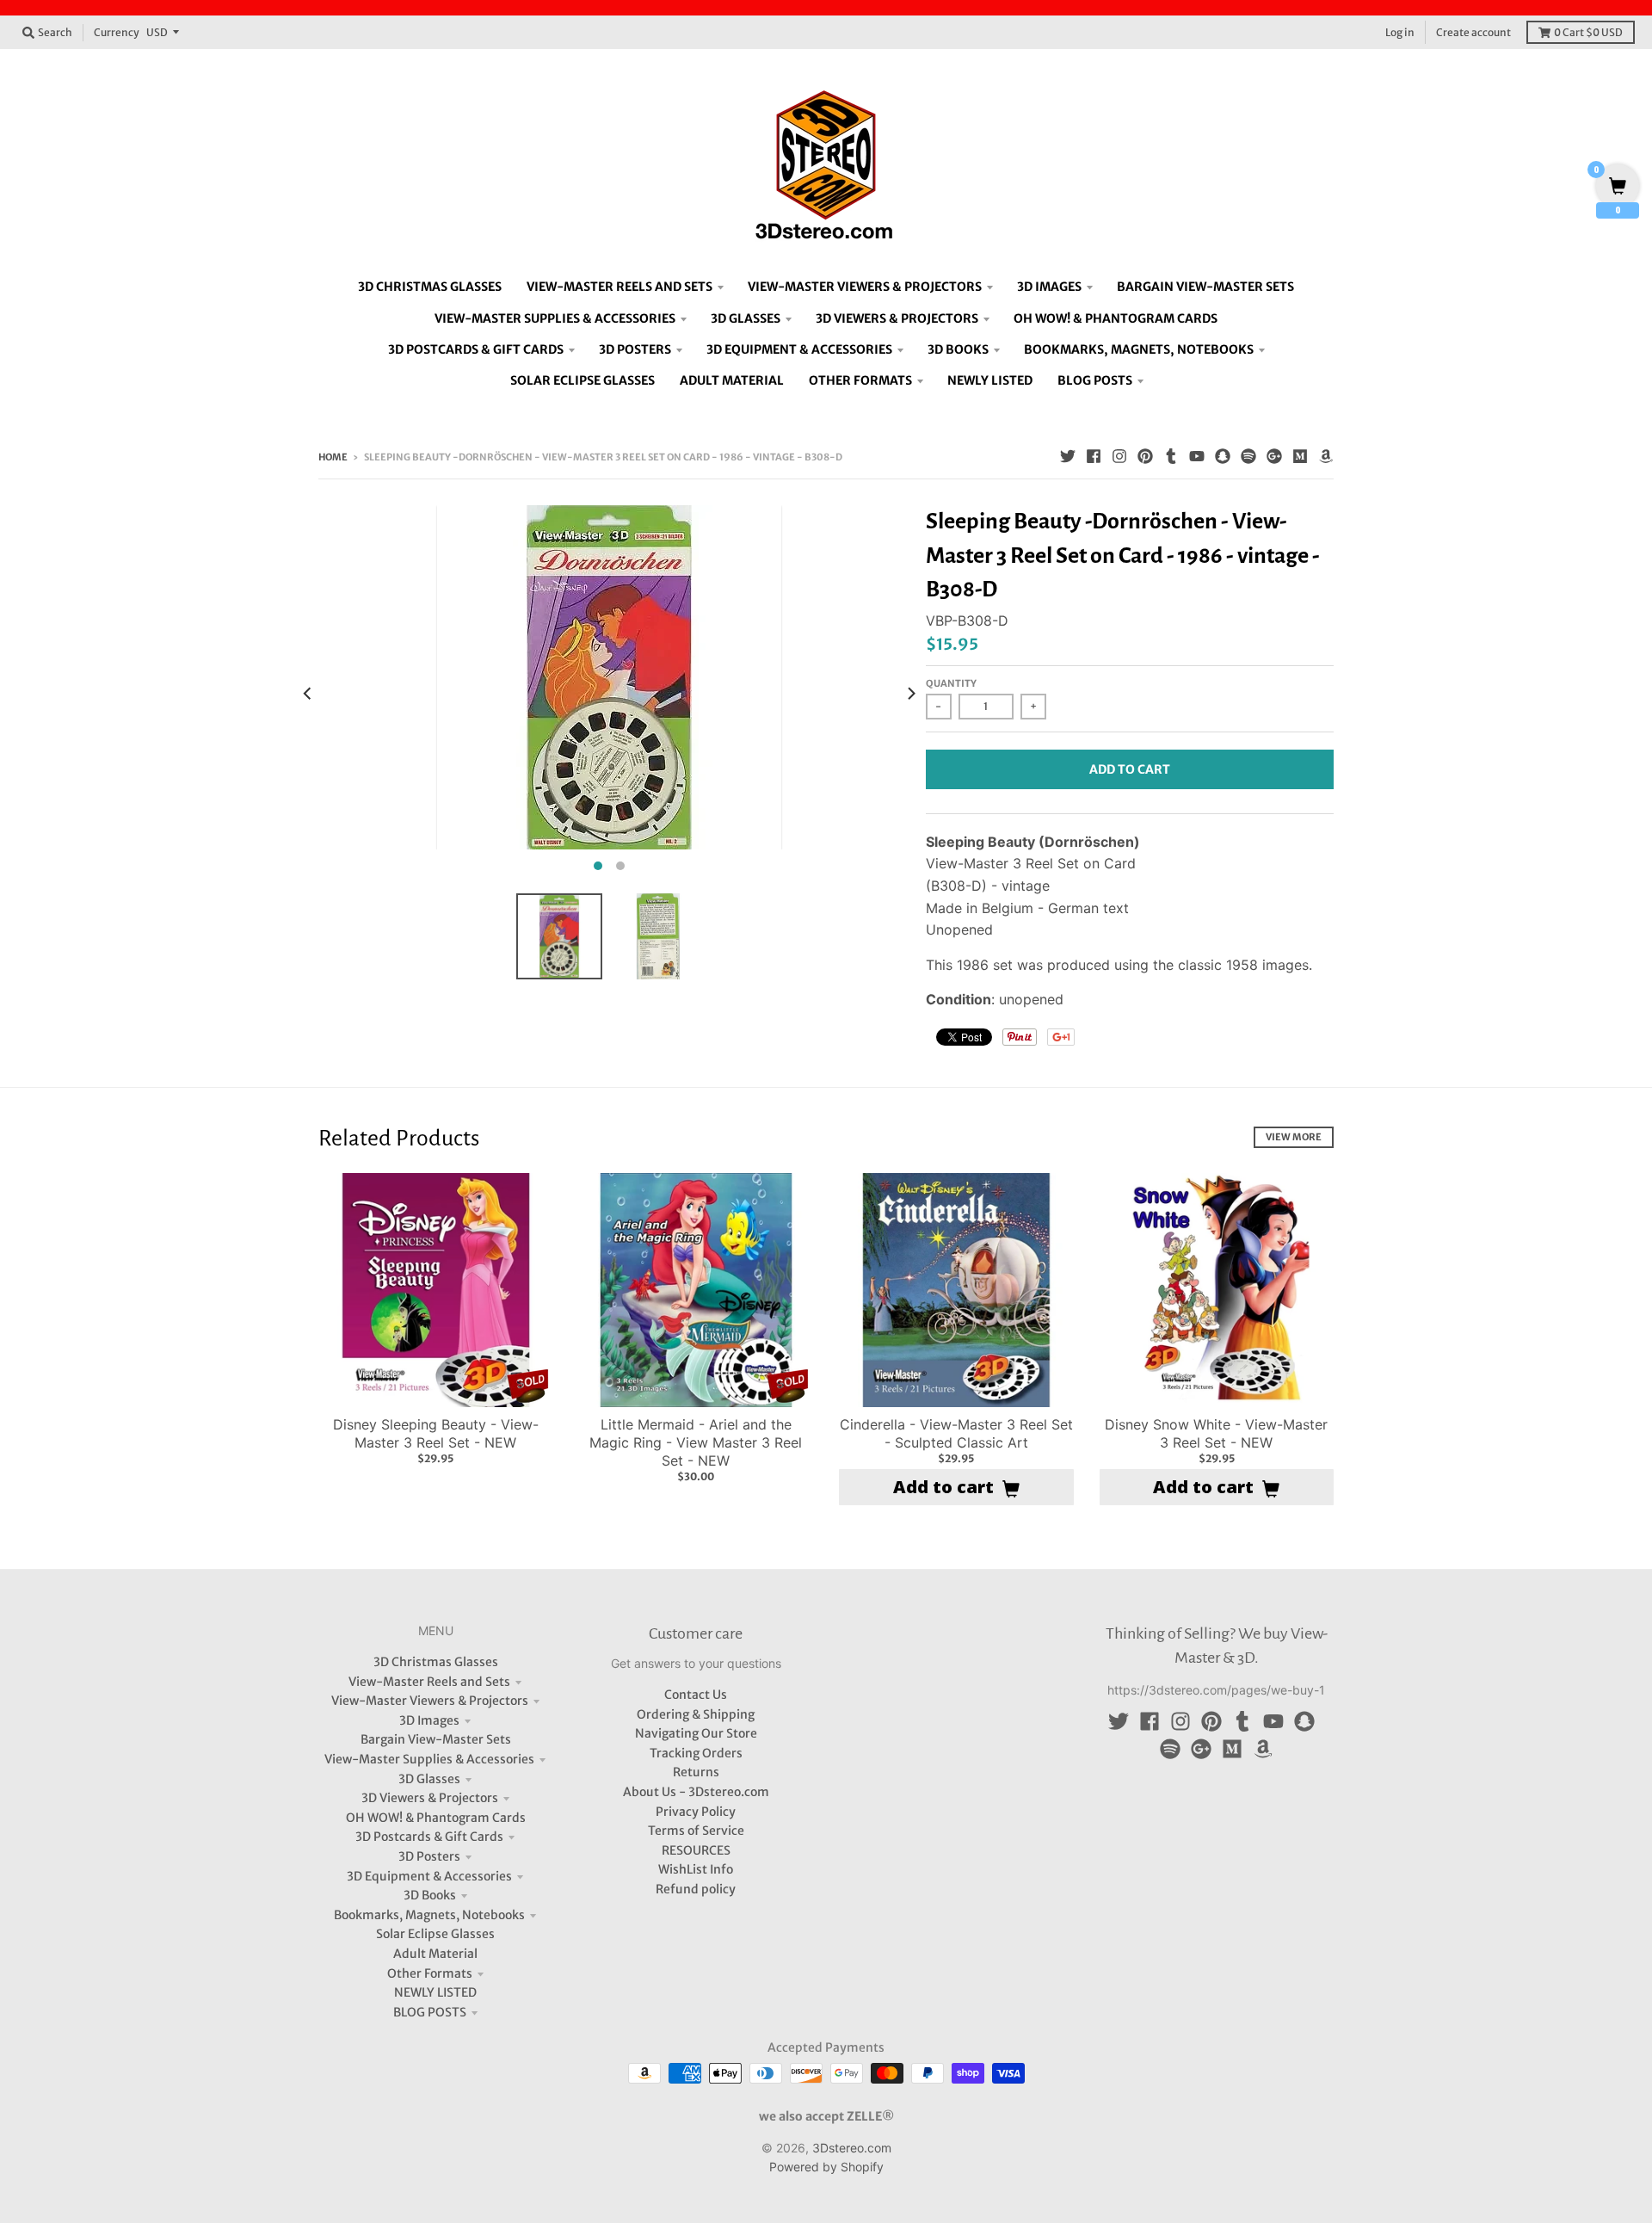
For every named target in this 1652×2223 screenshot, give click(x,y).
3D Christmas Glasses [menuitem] (430, 287)
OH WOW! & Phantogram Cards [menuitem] (1116, 318)
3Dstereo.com (852, 2148)
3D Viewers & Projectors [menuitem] (897, 318)
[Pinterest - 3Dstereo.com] (1145, 456)
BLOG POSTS (430, 2012)
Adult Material (435, 1954)
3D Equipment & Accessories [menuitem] (799, 349)
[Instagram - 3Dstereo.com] (1119, 456)
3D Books (430, 1895)
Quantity (951, 683)
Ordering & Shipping (696, 1714)
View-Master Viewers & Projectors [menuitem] (865, 287)
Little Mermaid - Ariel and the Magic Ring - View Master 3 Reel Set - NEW (696, 1442)
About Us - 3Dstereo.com (696, 1792)
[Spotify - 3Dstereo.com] (1248, 456)
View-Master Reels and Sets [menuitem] (619, 287)
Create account (1473, 32)
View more (1294, 1137)
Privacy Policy (696, 1812)
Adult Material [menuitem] (732, 380)
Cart (1588, 32)
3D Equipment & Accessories (429, 1876)
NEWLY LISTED (435, 1992)
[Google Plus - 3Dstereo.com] (1274, 456)
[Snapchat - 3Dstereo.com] (1223, 456)
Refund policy (696, 1889)
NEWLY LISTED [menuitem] (990, 380)
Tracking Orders (696, 1753)
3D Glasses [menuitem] (746, 318)
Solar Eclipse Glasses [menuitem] (583, 380)
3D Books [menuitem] (958, 349)
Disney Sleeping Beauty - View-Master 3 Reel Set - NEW (436, 1433)
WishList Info (696, 1869)
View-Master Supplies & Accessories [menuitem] (555, 318)
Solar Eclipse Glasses (435, 1934)
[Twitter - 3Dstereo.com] (1068, 456)
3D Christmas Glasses (436, 1662)
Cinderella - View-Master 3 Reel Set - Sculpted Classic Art (956, 1433)
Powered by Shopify (826, 2167)
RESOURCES (696, 1850)
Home (333, 457)
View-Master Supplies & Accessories (429, 1759)
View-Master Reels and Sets (429, 1682)
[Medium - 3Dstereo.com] (1300, 456)
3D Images (429, 1720)
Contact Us (696, 1695)
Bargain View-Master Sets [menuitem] (1205, 287)
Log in (1400, 32)
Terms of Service (696, 1831)
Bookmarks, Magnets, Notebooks (429, 1915)
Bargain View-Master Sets (436, 1739)
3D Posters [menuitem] (635, 349)
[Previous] (308, 693)
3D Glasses (429, 1779)
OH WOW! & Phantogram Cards (436, 1818)
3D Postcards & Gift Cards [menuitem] (476, 349)
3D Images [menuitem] (1049, 287)
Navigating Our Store (696, 1733)
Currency (117, 32)
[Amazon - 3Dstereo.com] (1326, 456)
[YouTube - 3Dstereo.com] (1197, 456)
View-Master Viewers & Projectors (430, 1701)
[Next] (910, 693)
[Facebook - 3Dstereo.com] (1094, 456)
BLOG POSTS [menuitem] (1095, 380)
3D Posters (429, 1856)
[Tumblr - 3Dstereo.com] (1171, 456)
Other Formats (430, 1973)
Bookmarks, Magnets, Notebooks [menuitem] (1139, 349)
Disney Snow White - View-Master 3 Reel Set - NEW (1216, 1433)
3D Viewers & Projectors (430, 1798)
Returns (696, 1772)
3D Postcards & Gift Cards (429, 1837)
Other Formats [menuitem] (860, 380)
